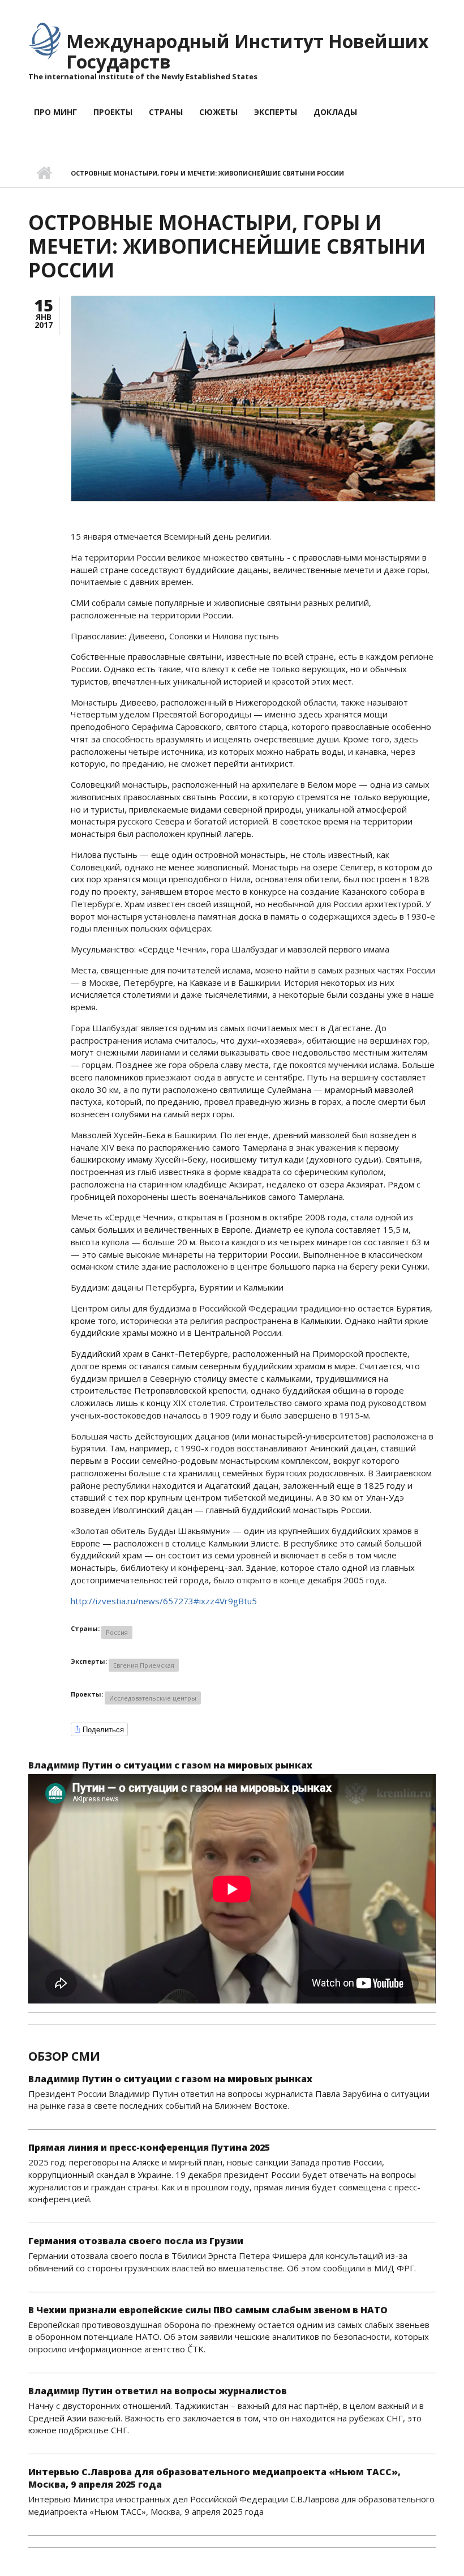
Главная (44, 173)
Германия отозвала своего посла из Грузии (136, 2241)
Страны (166, 112)
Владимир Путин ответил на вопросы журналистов (158, 2391)
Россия (117, 1632)
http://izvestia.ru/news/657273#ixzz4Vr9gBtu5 (164, 1601)
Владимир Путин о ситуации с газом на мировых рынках (170, 1765)
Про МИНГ (55, 112)
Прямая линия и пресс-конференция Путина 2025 (149, 2147)
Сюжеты (218, 112)
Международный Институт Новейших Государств (248, 51)
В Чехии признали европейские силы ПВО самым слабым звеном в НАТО (208, 2310)
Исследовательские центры (153, 1698)
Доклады (335, 112)
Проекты (113, 112)
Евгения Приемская (144, 1665)
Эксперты (276, 112)
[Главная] (44, 40)
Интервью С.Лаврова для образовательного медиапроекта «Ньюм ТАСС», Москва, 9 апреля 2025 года (214, 2478)
